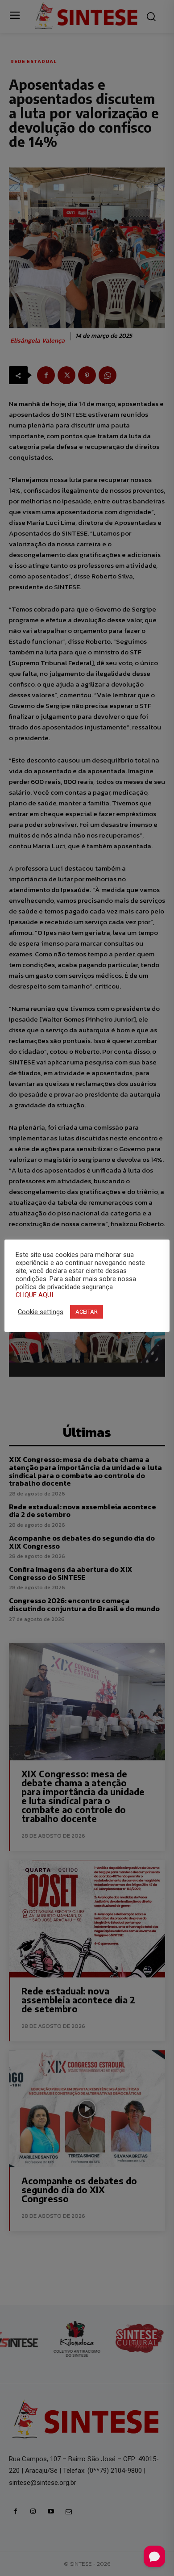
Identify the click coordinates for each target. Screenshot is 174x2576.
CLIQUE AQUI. (35, 1295)
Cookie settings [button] (41, 1312)
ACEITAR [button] (87, 1312)
